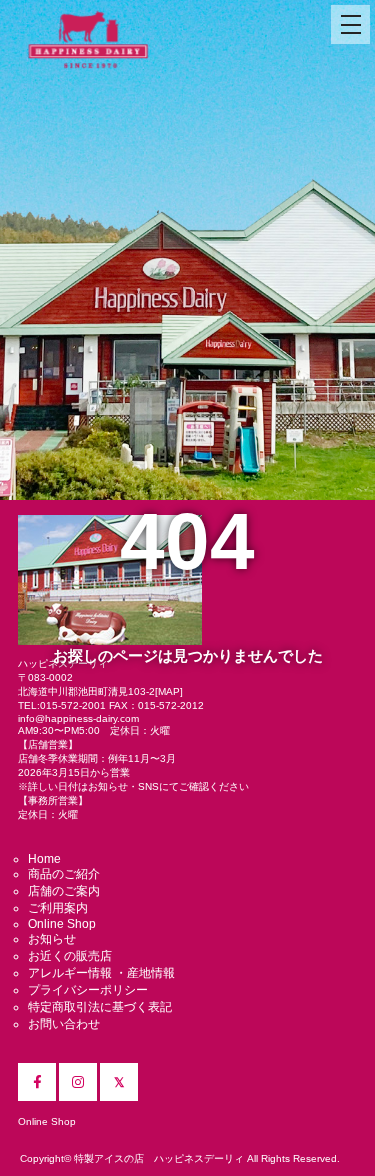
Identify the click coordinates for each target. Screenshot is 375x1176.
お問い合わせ (64, 1024)
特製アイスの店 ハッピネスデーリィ (159, 1158)
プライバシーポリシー (88, 990)
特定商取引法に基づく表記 (100, 1007)
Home (44, 859)
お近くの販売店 (70, 956)
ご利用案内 (58, 908)
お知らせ (52, 939)
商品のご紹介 (64, 874)
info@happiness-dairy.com (78, 718)
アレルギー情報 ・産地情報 (101, 973)
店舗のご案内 (64, 891)
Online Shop (62, 924)
